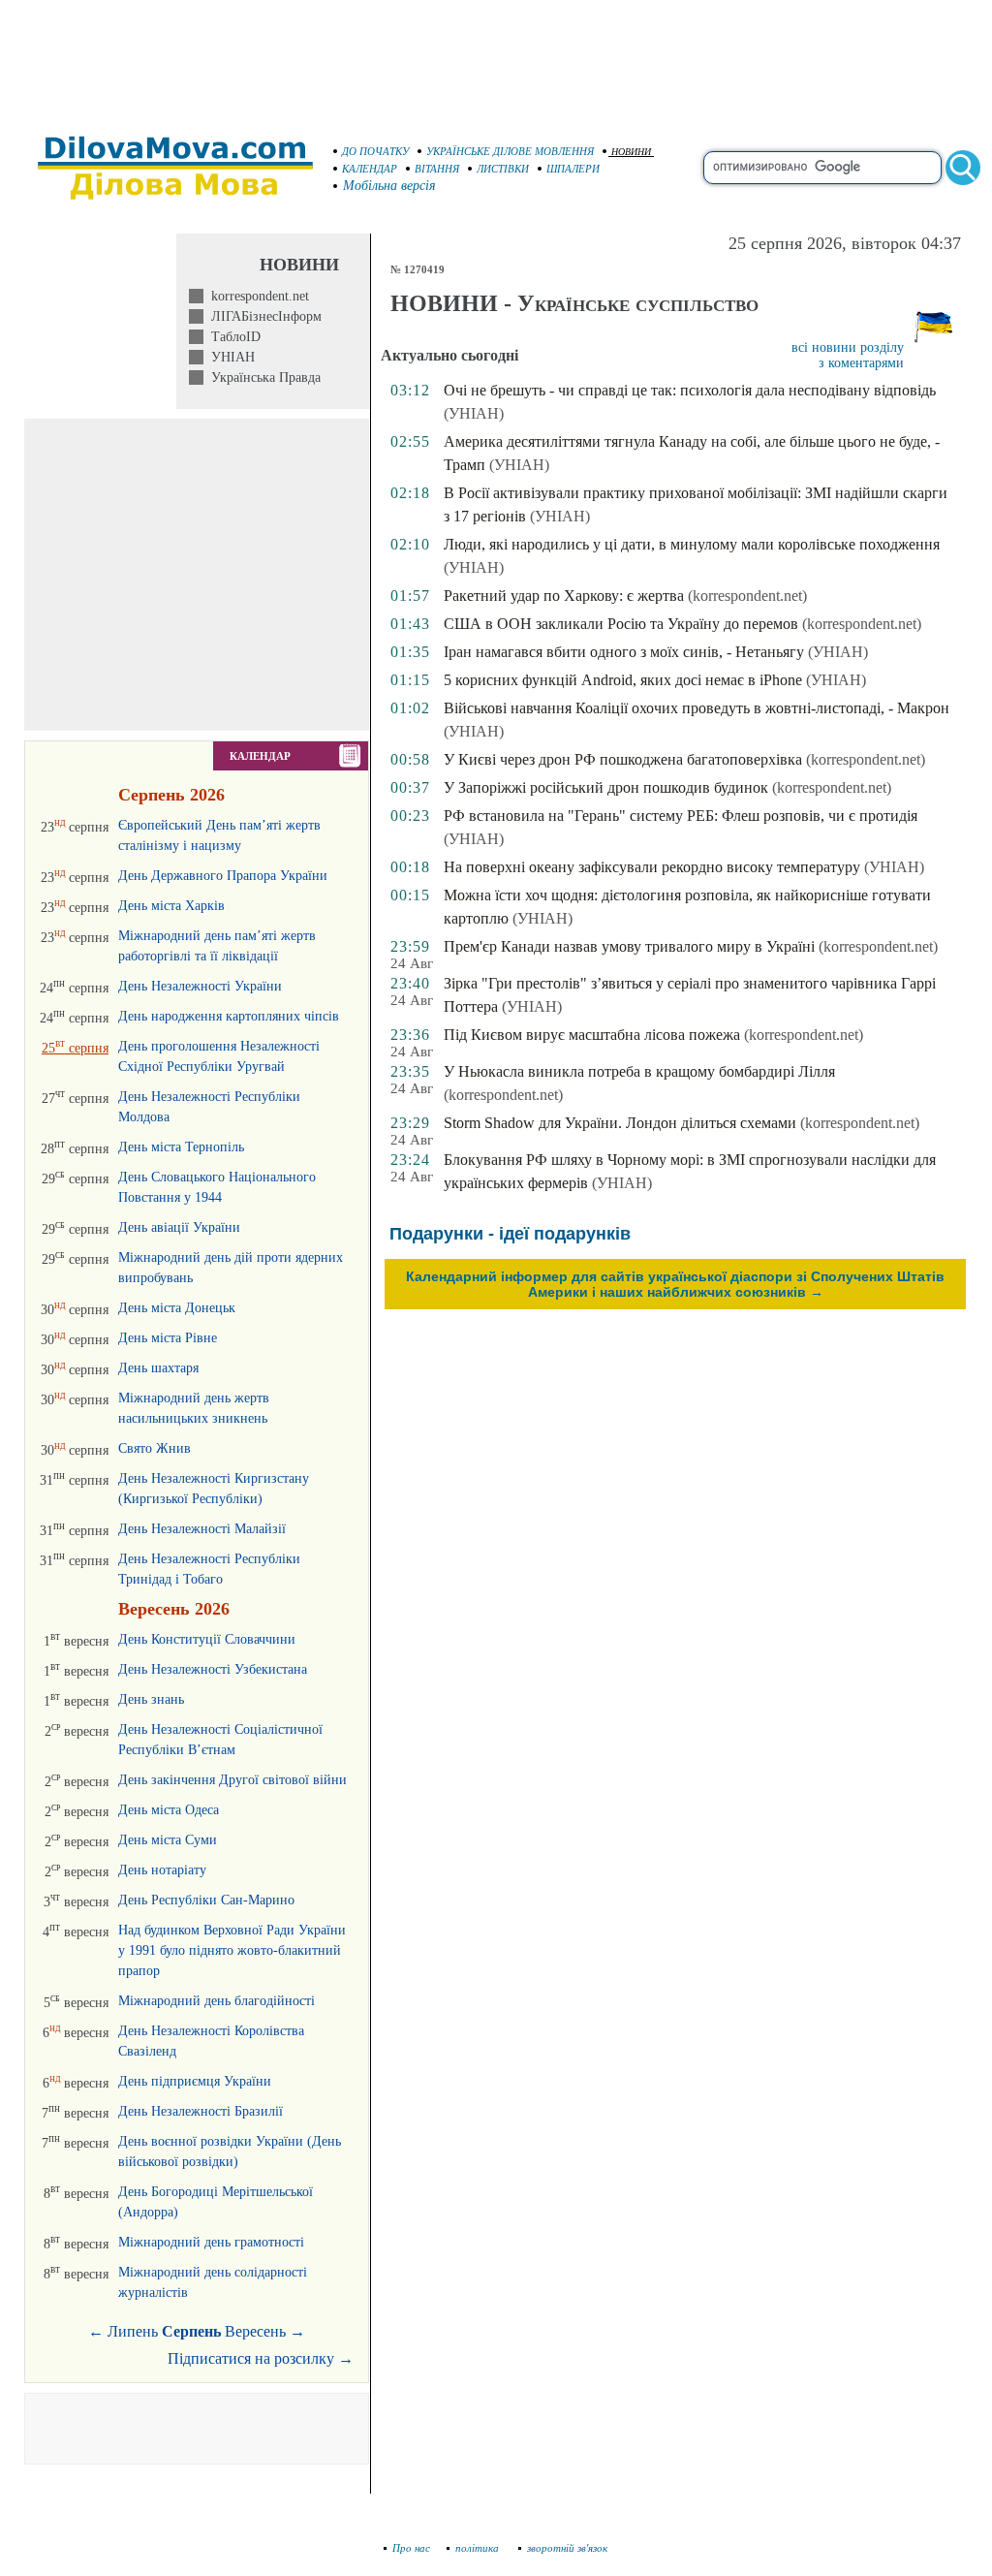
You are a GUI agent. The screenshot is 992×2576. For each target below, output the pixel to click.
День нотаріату (162, 1870)
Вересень (255, 2331)
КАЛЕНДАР (370, 169)
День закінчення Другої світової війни (232, 1780)
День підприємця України (195, 2081)
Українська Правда (262, 377)
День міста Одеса (169, 1810)
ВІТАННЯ (437, 169)
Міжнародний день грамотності (211, 2242)
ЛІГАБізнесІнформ (263, 316)
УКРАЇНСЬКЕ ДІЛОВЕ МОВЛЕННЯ (510, 151)
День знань (151, 1699)
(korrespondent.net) (747, 596)
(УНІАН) (474, 413)
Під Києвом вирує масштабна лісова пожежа (592, 1035)
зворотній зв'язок (567, 2548)
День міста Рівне (168, 1338)
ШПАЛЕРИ (573, 169)
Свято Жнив (155, 1448)
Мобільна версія (389, 186)
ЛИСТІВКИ (503, 169)
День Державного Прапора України (223, 876)
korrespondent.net (256, 296)
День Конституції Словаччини (207, 1639)
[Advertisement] (496, 58)
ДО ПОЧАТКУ (375, 151)
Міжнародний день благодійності (217, 2001)
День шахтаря (158, 1368)
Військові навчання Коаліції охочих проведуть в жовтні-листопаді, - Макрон (697, 708)
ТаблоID (232, 337)
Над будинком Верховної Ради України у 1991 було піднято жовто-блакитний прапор (232, 1950)
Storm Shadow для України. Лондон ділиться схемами (620, 1123)
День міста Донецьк (177, 1308)
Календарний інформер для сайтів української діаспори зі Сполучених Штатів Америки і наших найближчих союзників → (675, 1284)
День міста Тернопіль (181, 1147)
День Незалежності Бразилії (201, 2111)
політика (479, 2548)
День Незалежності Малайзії (202, 1529)
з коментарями (861, 363)
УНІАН (229, 357)
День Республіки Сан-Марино (206, 1900)
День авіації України (179, 1227)
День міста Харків (171, 906)
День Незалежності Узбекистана (213, 1669)
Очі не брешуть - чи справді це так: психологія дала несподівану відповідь (690, 390)
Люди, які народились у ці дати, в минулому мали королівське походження (692, 544)
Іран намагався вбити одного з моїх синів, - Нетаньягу (624, 652)
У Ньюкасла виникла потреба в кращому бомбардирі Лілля (639, 1071)
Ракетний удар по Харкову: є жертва (564, 596)
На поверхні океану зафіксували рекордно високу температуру (652, 867)
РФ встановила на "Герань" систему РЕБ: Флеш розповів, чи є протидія (681, 816)
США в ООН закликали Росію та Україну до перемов (621, 624)
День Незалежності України (200, 986)
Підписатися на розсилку (261, 2358)
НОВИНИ (631, 152)
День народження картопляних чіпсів (229, 1016)
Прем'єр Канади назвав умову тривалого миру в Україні (629, 946)
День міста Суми (168, 1840)
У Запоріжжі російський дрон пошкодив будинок (606, 787)
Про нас (411, 2548)
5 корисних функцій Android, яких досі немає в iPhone (623, 680)
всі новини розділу (848, 347)
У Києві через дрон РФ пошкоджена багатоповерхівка (623, 759)
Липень (133, 2331)
